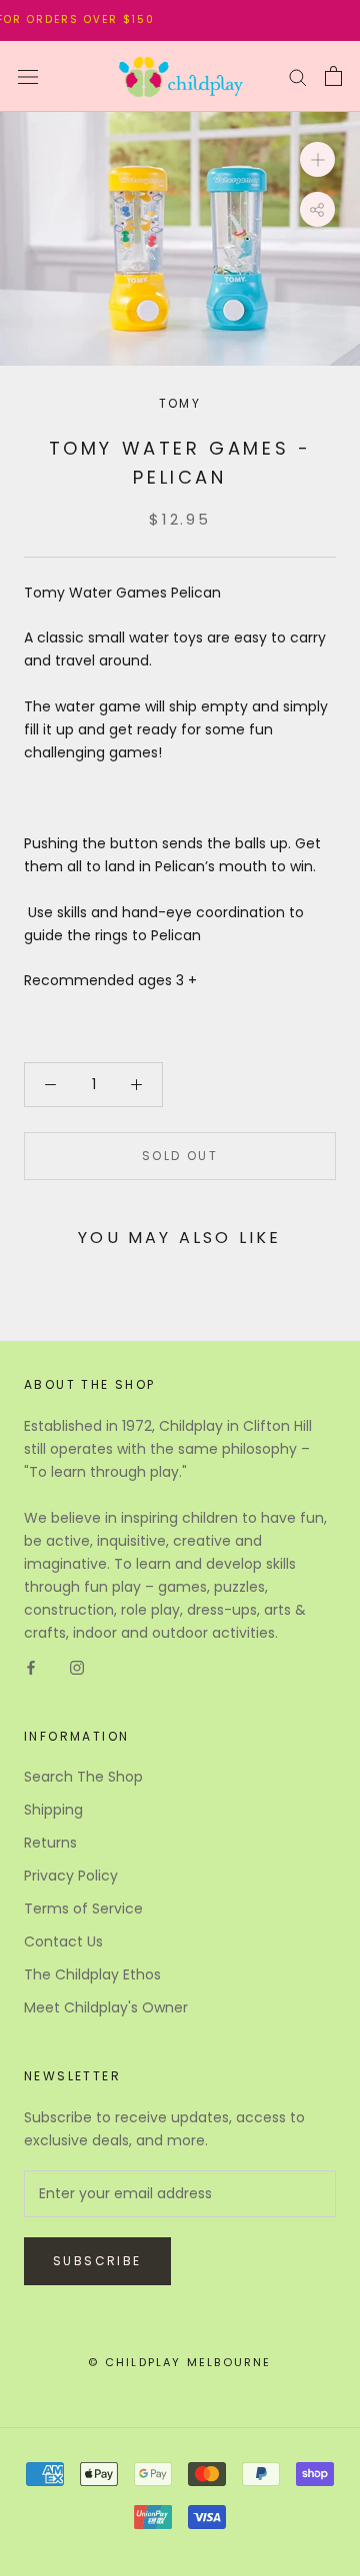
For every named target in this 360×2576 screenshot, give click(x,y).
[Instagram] (77, 1667)
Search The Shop (83, 1777)
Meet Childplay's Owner (106, 2007)
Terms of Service (83, 1909)
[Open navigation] (28, 76)
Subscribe (97, 2261)
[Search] (298, 76)
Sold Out (180, 1156)
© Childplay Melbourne (179, 2362)
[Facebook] (31, 1667)
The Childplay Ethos (92, 1974)
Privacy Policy (71, 1876)
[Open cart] (333, 76)
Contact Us (63, 1941)
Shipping (53, 1810)
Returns (50, 1843)
